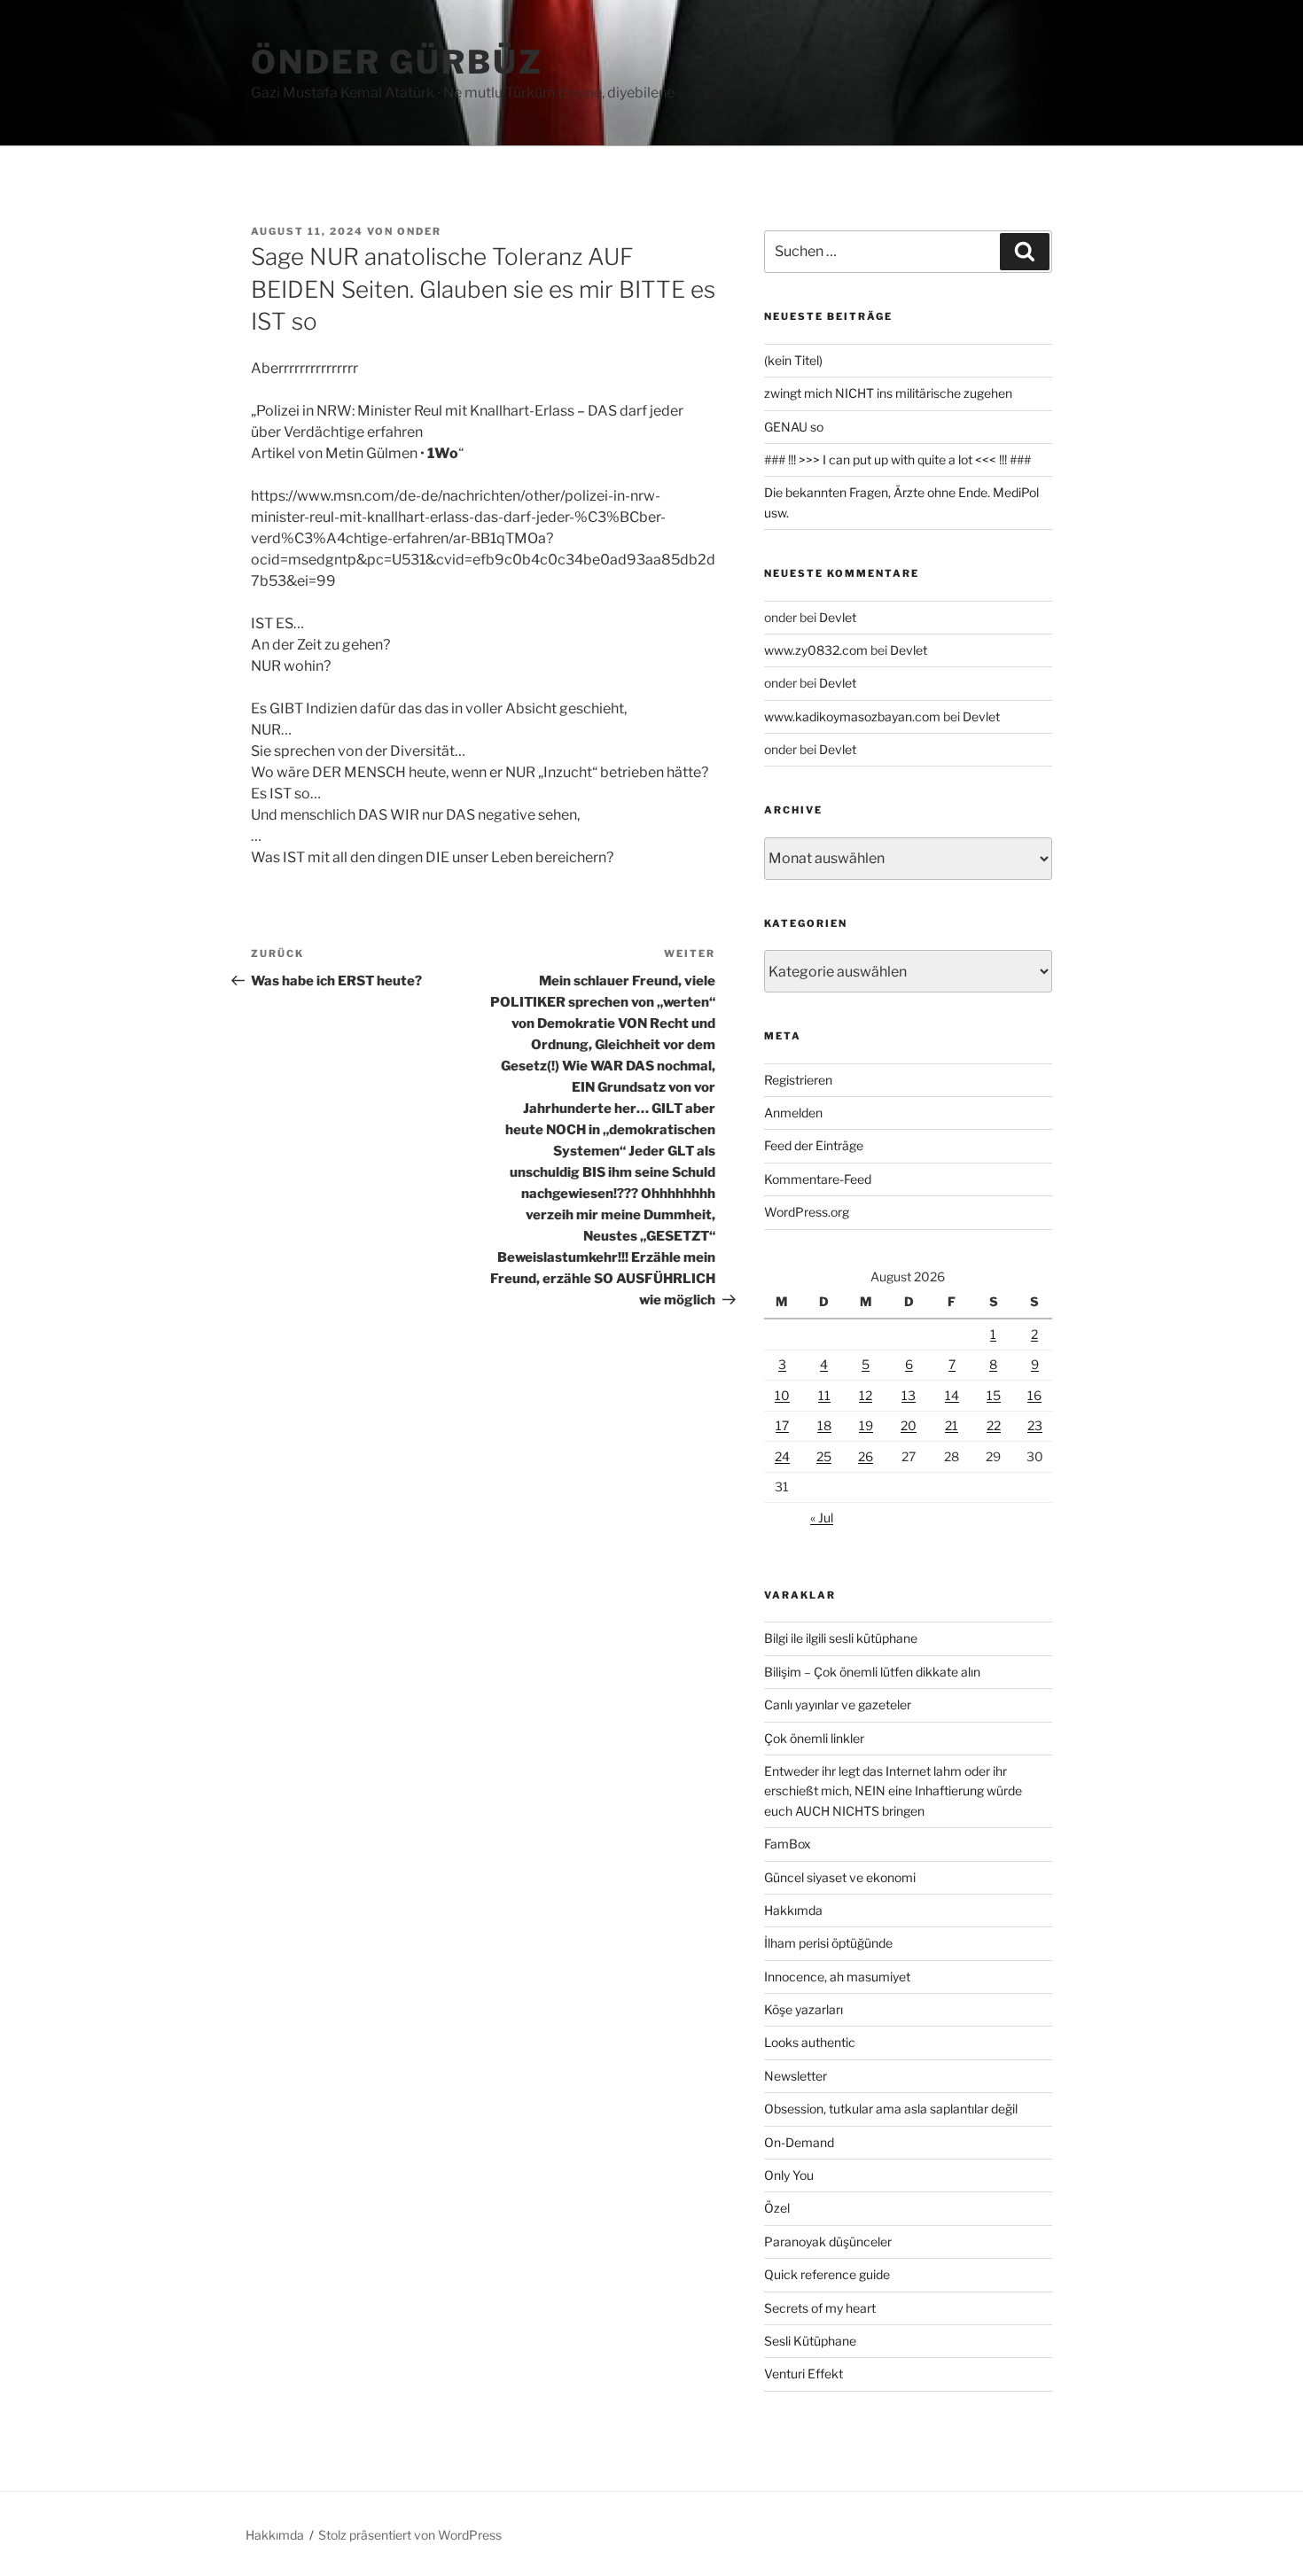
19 (866, 1425)
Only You (789, 2175)
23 (1035, 1425)
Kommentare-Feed (818, 1179)
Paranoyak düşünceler (828, 2241)
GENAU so (794, 427)
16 (1034, 1395)
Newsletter (796, 2076)
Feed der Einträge (814, 1145)
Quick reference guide (827, 2274)
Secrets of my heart (820, 2308)
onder (419, 231)
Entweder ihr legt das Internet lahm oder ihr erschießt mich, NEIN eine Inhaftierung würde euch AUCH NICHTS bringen (893, 1791)
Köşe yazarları (804, 2009)
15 (994, 1395)
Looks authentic (810, 2042)
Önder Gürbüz (397, 62)
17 (782, 1425)
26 (866, 1456)
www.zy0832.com (816, 650)
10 (782, 1395)
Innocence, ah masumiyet (837, 1977)
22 (994, 1425)
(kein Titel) (793, 360)
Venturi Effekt (804, 2374)
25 (824, 1456)
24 (782, 1456)
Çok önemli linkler (814, 1738)
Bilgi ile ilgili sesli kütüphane (841, 1638)
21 (952, 1425)
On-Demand (799, 2142)
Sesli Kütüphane (810, 2341)
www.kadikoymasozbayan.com (852, 716)
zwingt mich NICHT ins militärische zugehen (888, 393)
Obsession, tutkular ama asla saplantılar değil (891, 2109)
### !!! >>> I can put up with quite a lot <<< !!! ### (897, 459)
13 (909, 1395)
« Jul (822, 1518)
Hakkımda (793, 1910)
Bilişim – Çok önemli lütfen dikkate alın (872, 1672)
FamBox (788, 1844)
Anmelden (793, 1113)
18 (824, 1425)
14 (952, 1395)
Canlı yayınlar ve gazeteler (838, 1704)
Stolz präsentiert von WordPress (410, 2535)
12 (866, 1395)
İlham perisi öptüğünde (828, 1943)
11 (824, 1395)
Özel (777, 2208)
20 (909, 1425)
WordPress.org (807, 1212)
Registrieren (798, 1080)
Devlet (838, 617)
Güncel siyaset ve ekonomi (840, 1877)
